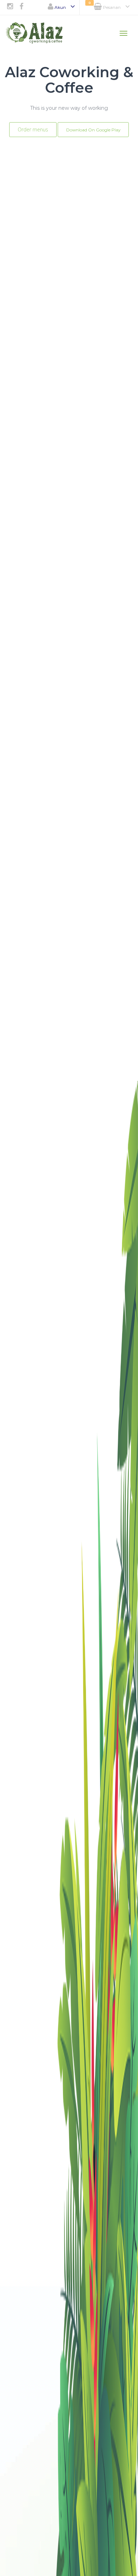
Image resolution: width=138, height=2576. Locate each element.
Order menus (33, 129)
